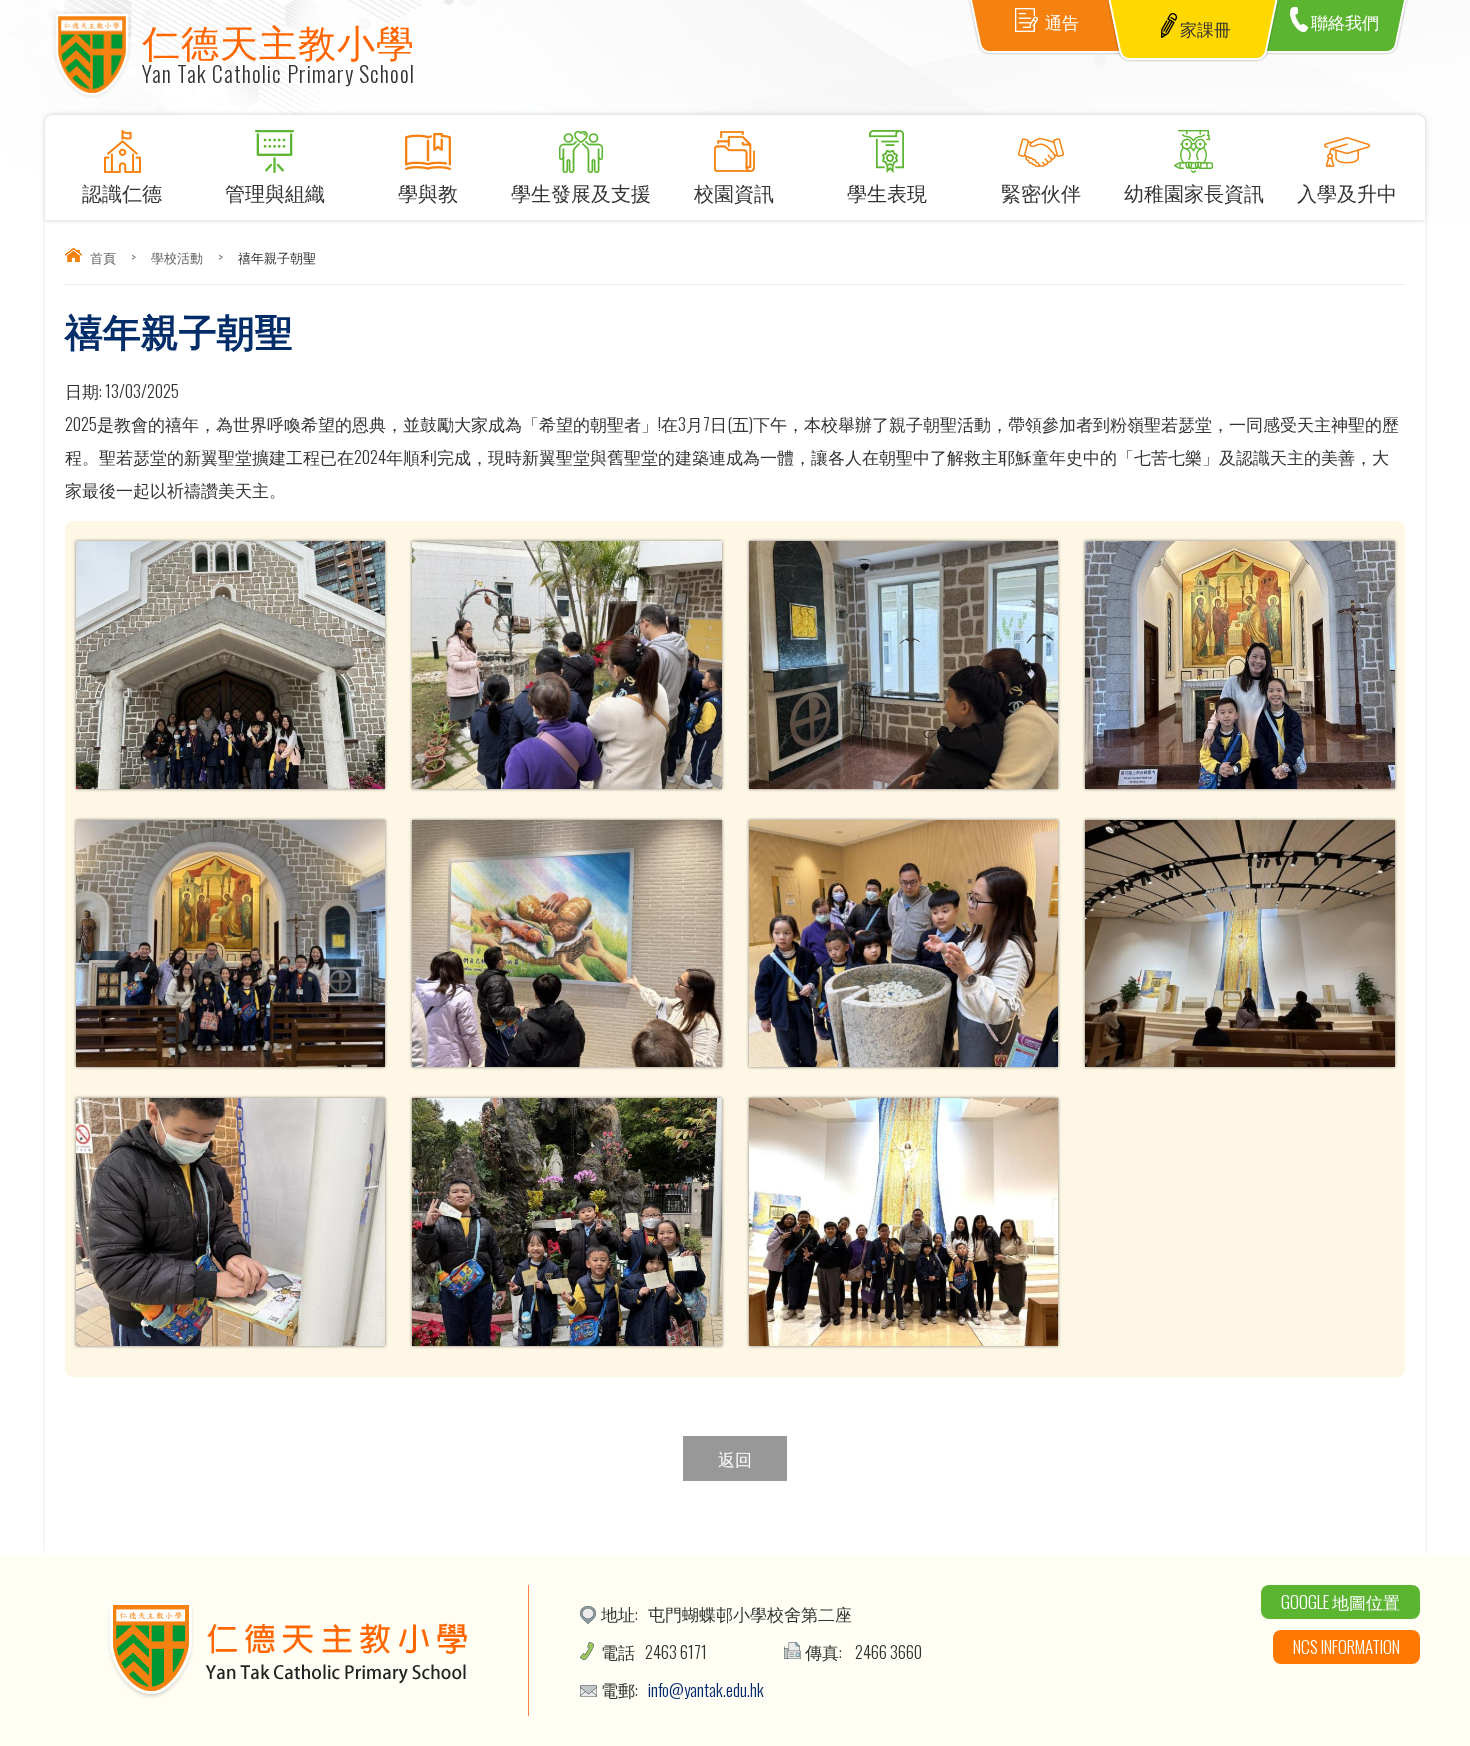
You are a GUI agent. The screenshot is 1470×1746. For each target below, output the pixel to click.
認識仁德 (122, 192)
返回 (735, 1458)
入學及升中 (1347, 192)
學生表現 (887, 192)
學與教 (428, 192)
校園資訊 (734, 192)
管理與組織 (275, 192)
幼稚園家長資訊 (1194, 192)
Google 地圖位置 (1340, 1601)
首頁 (103, 257)
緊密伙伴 (1041, 192)
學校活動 (177, 257)
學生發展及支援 (581, 192)
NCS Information (1346, 1646)
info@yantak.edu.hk (706, 1689)
